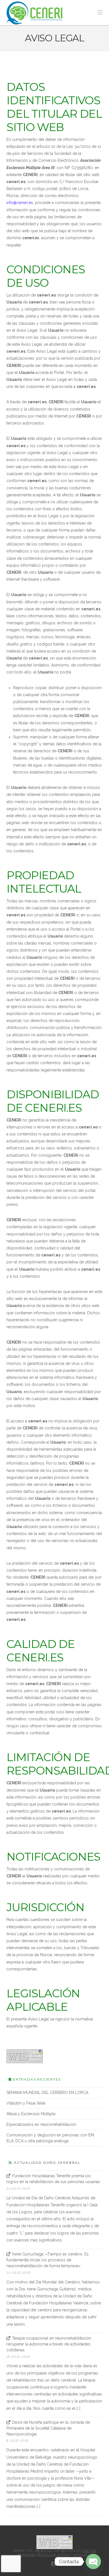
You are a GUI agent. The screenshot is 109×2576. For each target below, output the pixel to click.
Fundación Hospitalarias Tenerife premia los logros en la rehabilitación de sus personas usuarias (53, 2179)
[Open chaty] (93, 2561)
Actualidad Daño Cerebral (47, 2163)
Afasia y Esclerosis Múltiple (31, 2114)
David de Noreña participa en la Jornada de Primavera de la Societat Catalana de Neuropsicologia (48, 2428)
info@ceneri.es (20, 203)
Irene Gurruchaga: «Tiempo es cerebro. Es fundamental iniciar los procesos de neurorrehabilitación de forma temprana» (48, 2260)
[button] (100, 12)
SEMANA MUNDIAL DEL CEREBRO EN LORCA (47, 2093)
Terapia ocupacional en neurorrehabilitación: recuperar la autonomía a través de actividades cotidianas (49, 2344)
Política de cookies (54, 2555)
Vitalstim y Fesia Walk (26, 2103)
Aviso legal (82, 2555)
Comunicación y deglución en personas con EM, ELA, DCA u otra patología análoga (51, 2138)
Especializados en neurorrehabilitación (41, 2124)
